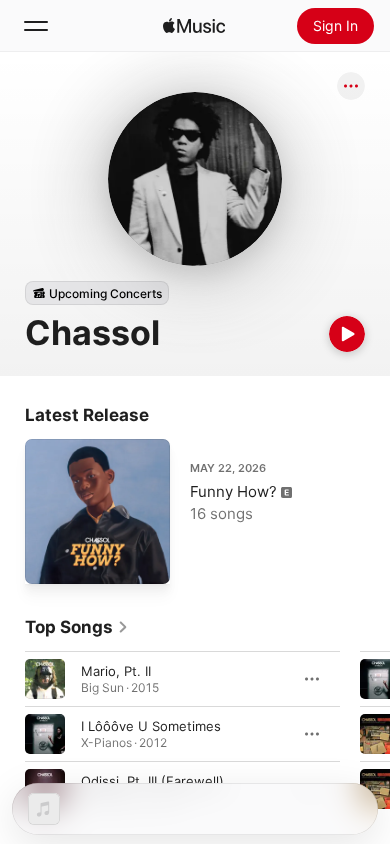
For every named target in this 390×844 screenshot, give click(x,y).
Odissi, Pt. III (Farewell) (152, 781)
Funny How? (233, 491)
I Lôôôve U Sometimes (151, 726)
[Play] (347, 334)
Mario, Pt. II (116, 671)
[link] (77, 627)
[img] (194, 26)
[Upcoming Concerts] (97, 293)
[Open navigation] (36, 26)
